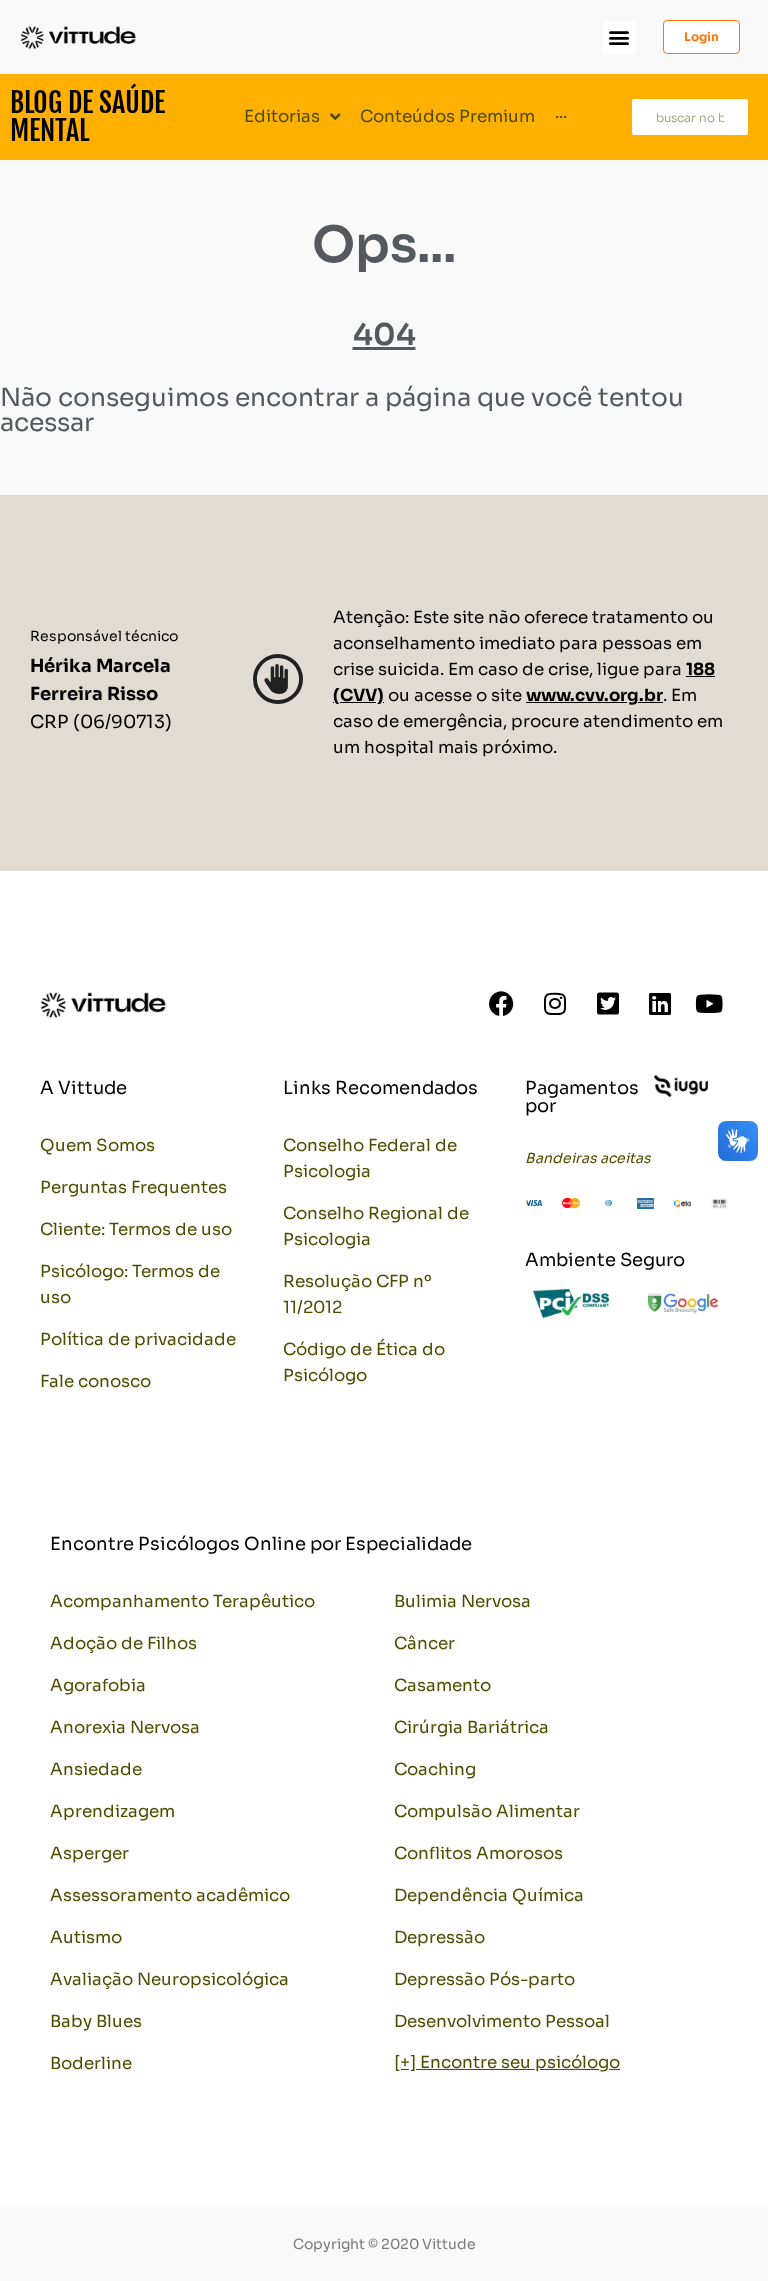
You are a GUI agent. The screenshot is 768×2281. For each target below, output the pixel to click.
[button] (619, 37)
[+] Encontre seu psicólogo (507, 2062)
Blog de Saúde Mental (87, 116)
